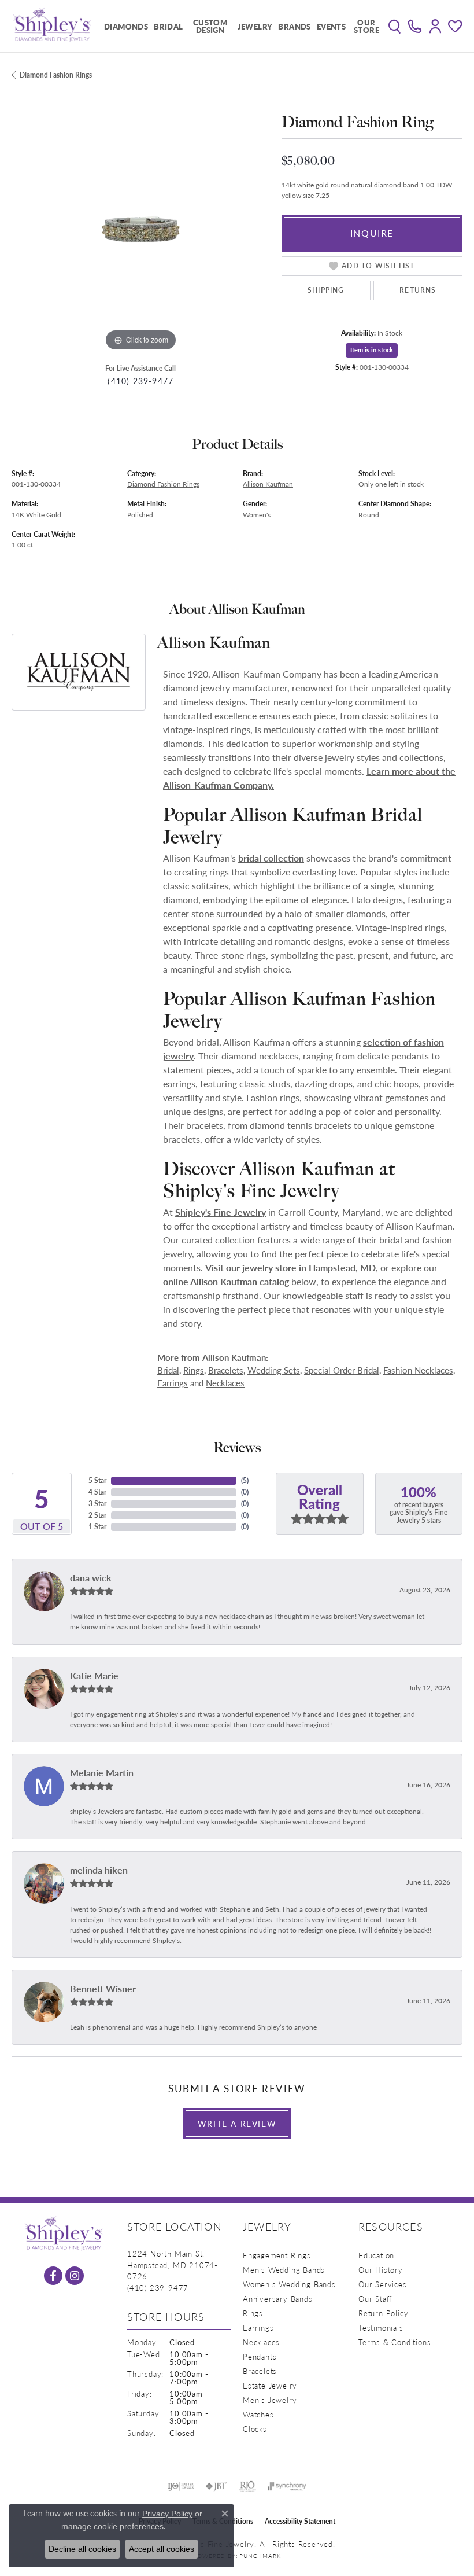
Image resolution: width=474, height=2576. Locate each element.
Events (331, 26)
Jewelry (255, 26)
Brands (294, 26)
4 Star (97, 1492)
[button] (395, 26)
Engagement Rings (277, 2255)
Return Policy (383, 2313)
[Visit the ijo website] (181, 2486)
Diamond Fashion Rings (56, 75)
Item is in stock (372, 350)
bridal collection (271, 858)
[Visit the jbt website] (216, 2486)
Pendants (260, 2356)
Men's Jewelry (270, 2400)
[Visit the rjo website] (247, 2486)
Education (376, 2255)
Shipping (326, 290)
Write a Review (237, 2124)
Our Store (366, 26)
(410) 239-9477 (140, 381)
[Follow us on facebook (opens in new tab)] (53, 2276)
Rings (194, 1370)
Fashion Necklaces (418, 1370)
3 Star (97, 1504)
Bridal (168, 26)
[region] (141, 225)
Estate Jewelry (270, 2385)
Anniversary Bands (278, 2299)
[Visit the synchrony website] (287, 2486)
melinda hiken (99, 1870)
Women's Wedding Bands (289, 2284)
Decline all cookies (82, 2549)
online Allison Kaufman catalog (226, 1281)
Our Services (383, 2284)
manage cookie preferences (112, 2526)
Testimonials (381, 2327)
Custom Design (210, 26)
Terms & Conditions (395, 2342)
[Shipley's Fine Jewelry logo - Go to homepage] (52, 26)
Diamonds (126, 26)
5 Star (97, 1480)
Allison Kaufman (268, 484)
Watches (258, 2414)
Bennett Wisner (103, 1988)
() (245, 1480)
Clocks (255, 2429)
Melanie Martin (102, 1773)
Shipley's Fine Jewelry (221, 1212)
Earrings (173, 1383)
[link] (415, 26)
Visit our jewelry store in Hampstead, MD (290, 1267)
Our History (381, 2270)
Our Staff (375, 2299)
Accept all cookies (162, 2549)
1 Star (97, 1527)
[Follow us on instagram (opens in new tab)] (75, 2276)
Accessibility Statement (300, 2521)
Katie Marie (94, 1675)
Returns (418, 290)
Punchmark (260, 2556)
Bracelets (226, 1370)
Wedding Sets (274, 1370)
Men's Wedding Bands (284, 2270)
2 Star (97, 1515)
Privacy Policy (167, 2514)
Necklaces (225, 1383)
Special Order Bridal (342, 1370)
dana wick (91, 1578)
